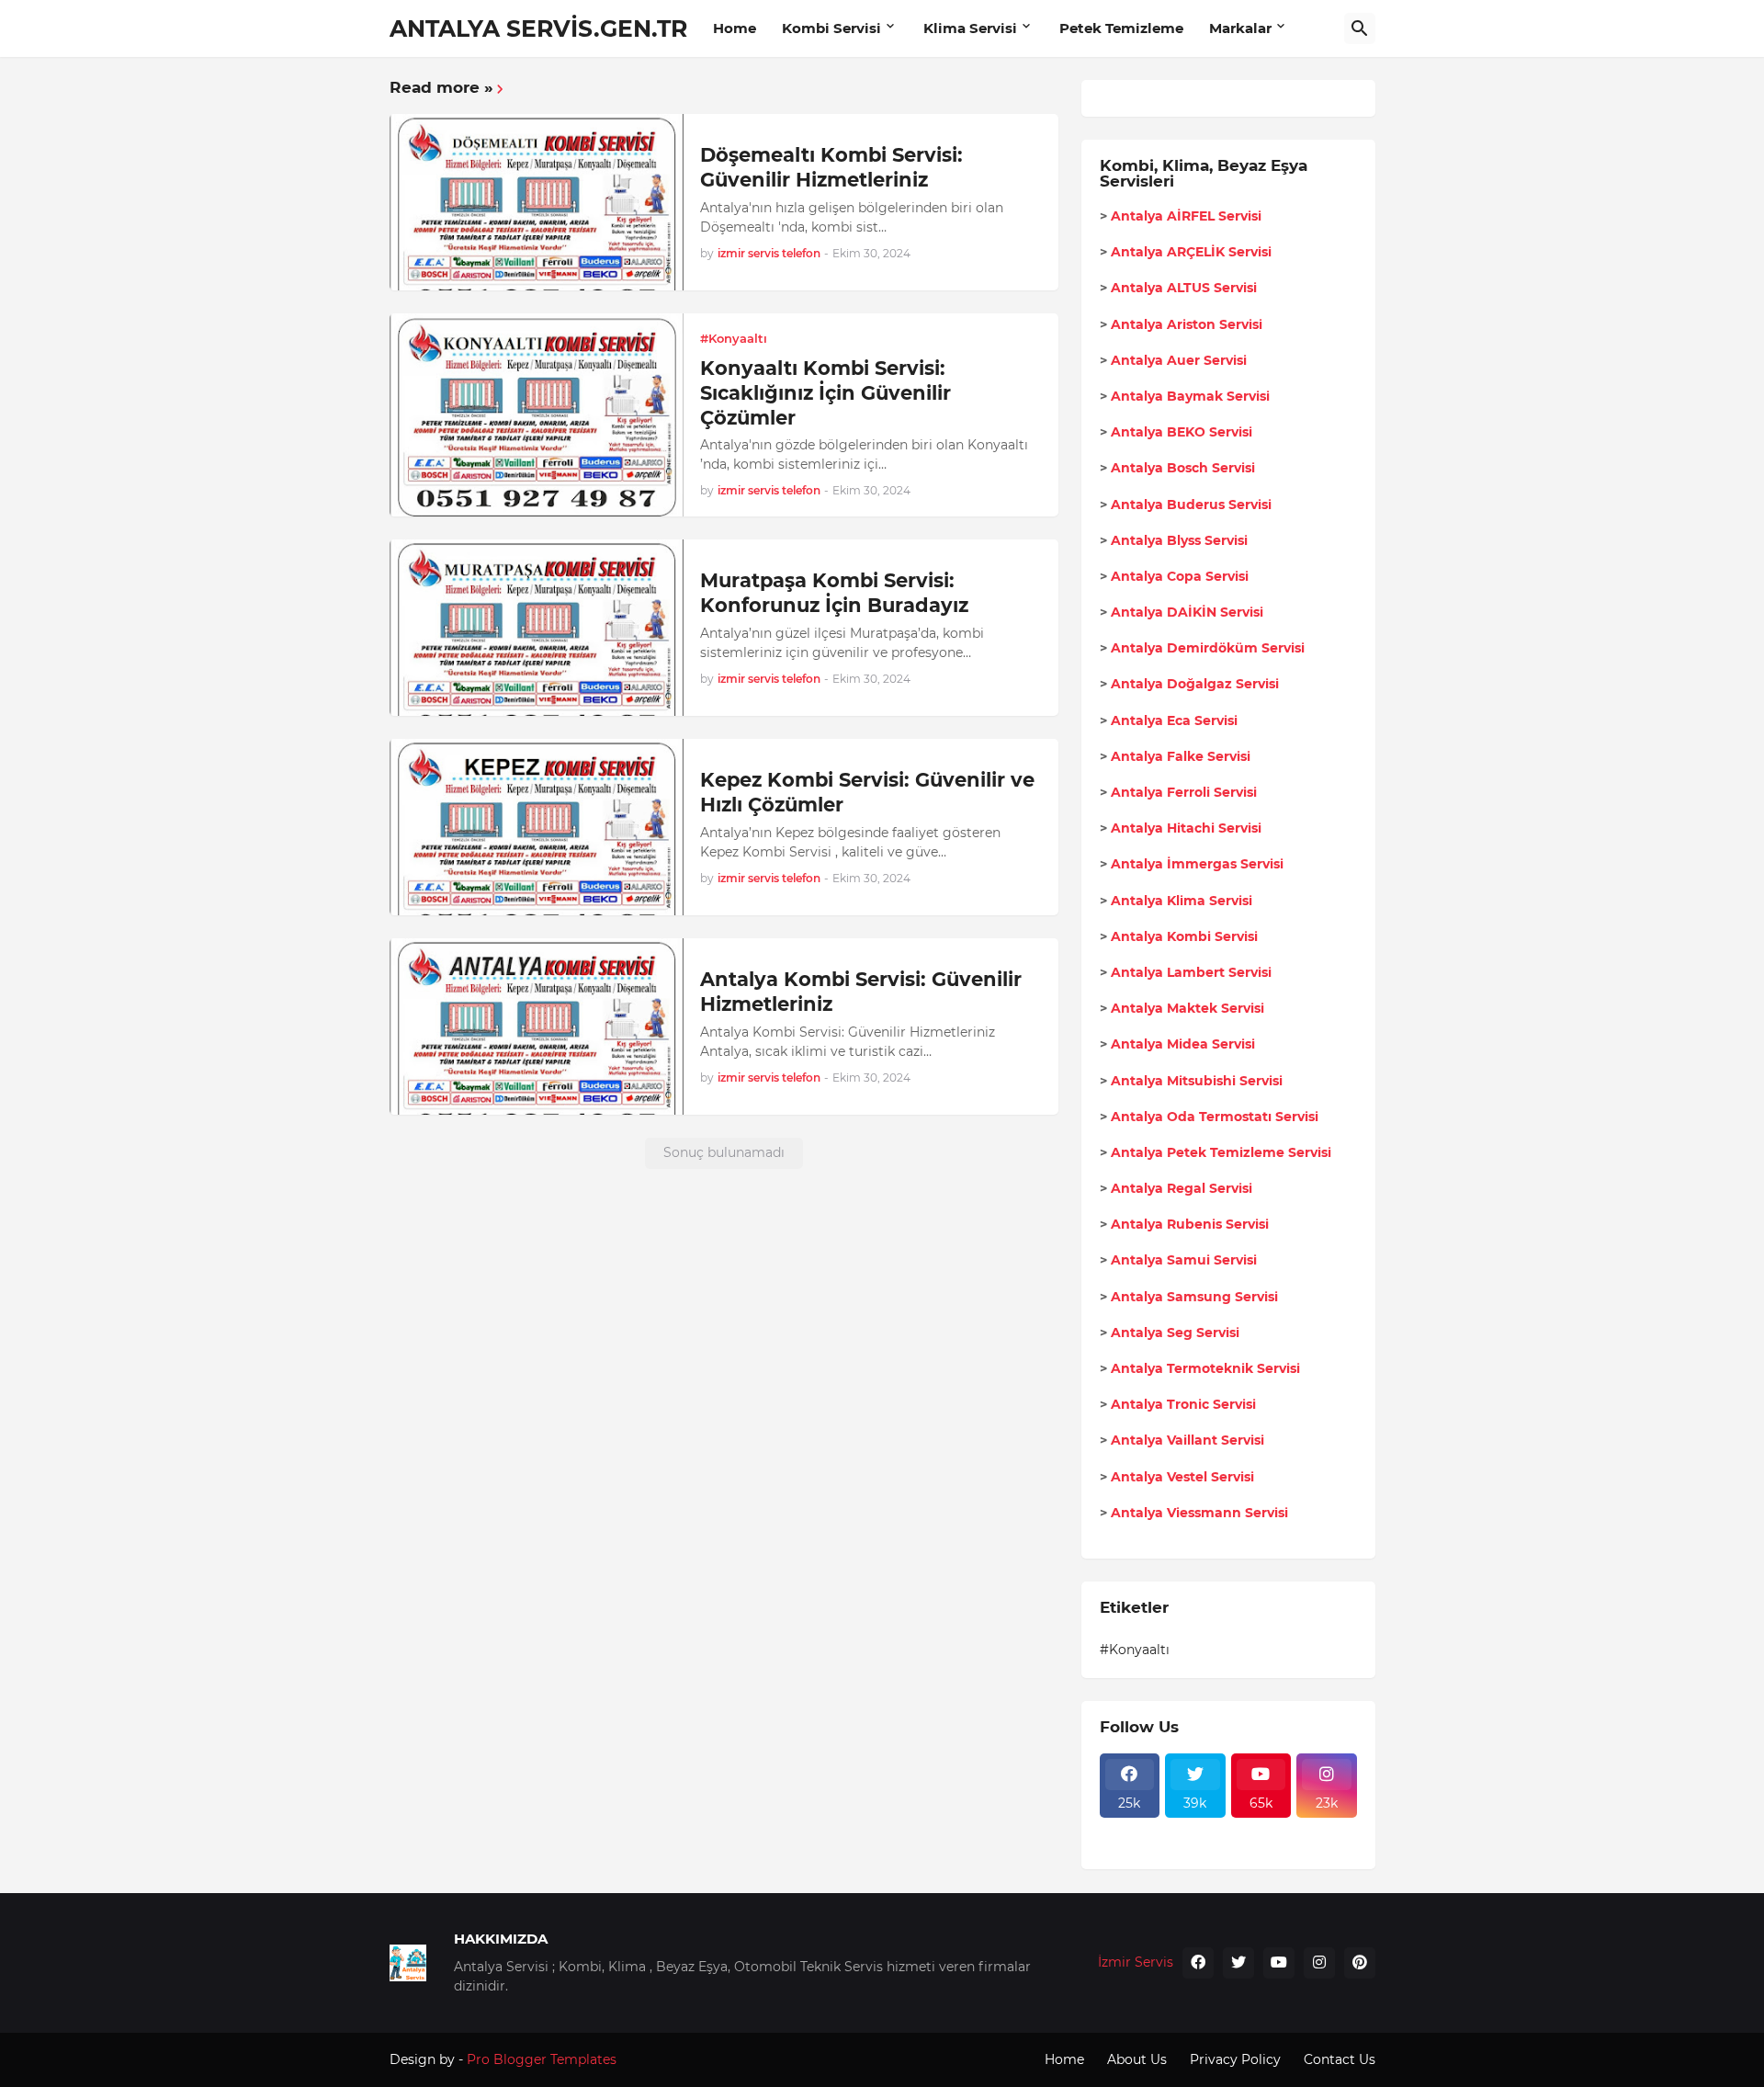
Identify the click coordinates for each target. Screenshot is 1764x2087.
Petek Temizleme (1121, 28)
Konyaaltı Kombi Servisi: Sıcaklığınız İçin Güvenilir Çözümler (825, 393)
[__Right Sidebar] (1195, 1829)
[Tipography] (1261, 1845)
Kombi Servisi (831, 28)
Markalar (1240, 28)
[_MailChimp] (1327, 1829)
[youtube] (1279, 1963)
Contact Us (1340, 2059)
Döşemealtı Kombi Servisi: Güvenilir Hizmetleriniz (831, 167)
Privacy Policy (1235, 2059)
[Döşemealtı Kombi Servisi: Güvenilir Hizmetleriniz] (537, 202)
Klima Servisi (970, 28)
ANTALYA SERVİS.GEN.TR (538, 28)
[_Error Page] (1261, 1829)
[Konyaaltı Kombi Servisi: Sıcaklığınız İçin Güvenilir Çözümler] (537, 415)
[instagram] (1319, 1963)
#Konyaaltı (1135, 1650)
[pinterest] (1360, 1963)
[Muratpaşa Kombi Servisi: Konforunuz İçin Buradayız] (537, 628)
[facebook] (1198, 1963)
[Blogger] (1195, 1845)
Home (735, 28)
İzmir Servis (1136, 1962)
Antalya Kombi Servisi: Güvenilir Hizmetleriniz (861, 992)
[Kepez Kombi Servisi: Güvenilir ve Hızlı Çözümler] (537, 827)
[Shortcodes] (1327, 1845)
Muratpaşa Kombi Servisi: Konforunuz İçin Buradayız (834, 593)
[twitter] (1238, 1963)
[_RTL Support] (1130, 1845)
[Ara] (1360, 28)
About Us (1137, 2059)
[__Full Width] (1130, 1829)
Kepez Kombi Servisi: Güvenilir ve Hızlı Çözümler (867, 792)
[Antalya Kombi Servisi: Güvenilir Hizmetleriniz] (537, 1026)
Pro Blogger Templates (542, 2059)
